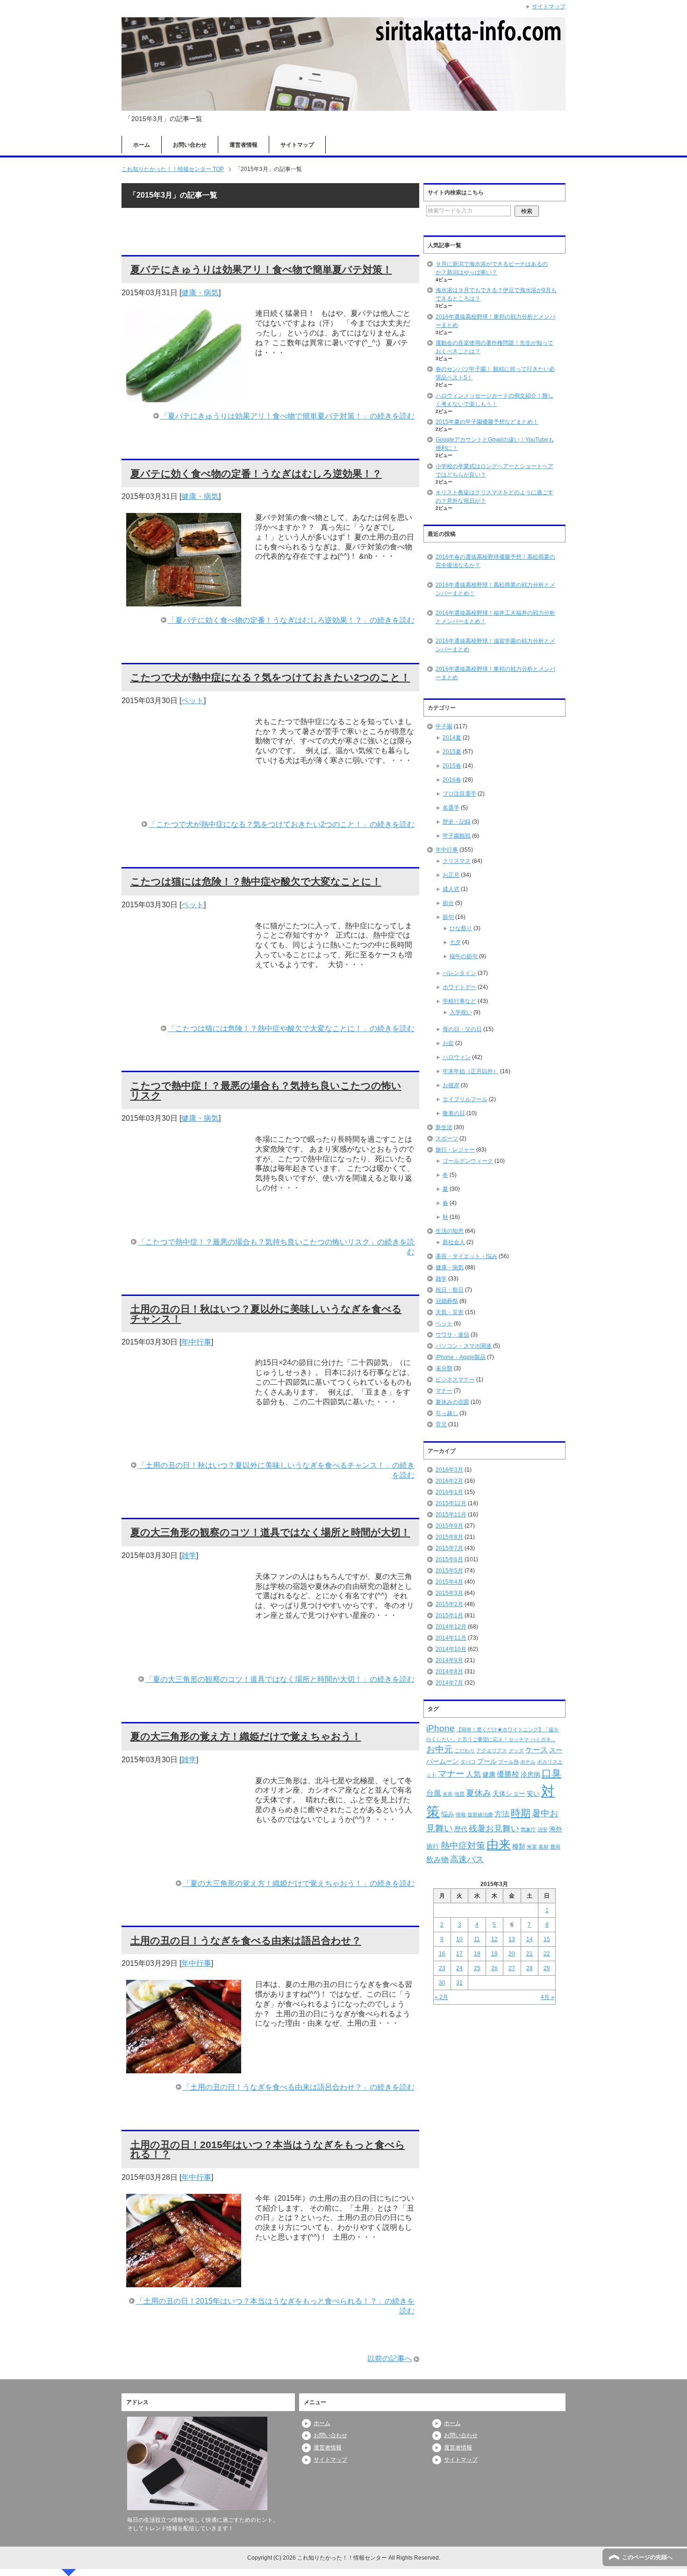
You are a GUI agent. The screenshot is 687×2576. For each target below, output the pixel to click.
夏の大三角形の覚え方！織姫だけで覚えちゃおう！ (246, 1736)
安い (533, 1793)
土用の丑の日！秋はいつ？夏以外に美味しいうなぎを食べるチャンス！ (266, 1314)
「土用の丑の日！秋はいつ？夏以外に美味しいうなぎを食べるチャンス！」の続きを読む (276, 1470)
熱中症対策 (463, 1846)
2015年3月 (449, 1593)
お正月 (451, 875)
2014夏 (452, 738)
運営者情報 (243, 145)
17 (459, 1954)
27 (512, 1968)
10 (459, 1939)
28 (530, 1968)
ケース (537, 1750)
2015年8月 (449, 1537)
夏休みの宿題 (452, 1402)
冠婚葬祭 (447, 1301)
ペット (193, 701)
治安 (543, 1829)
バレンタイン (459, 973)
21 (530, 1954)
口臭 (551, 1773)
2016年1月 (449, 1492)
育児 (441, 1424)
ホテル (528, 1762)
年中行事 (196, 1342)
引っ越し (447, 1413)
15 (547, 1939)
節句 (448, 917)
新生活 (444, 1127)
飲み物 (437, 1860)
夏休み (479, 1793)
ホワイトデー (459, 987)
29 (547, 1968)
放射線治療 (480, 1815)
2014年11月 (451, 1638)
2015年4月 (449, 1582)
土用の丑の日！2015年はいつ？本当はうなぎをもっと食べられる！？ (268, 2149)
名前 (448, 1794)
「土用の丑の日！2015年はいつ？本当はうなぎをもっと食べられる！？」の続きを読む (275, 2306)
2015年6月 (449, 1559)
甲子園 (444, 726)
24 (459, 1968)
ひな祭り (461, 928)
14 (530, 1939)
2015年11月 (451, 1515)
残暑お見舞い (494, 1829)
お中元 (440, 1749)
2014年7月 (449, 1683)
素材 (544, 1847)
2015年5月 (449, 1571)
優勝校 (508, 1774)
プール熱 (508, 1762)
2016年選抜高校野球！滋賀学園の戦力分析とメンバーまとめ (495, 645)
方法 (502, 1814)
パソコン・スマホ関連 (464, 1346)
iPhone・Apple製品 (461, 1357)
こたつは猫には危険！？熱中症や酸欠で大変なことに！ (256, 881)
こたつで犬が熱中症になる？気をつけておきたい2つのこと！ (270, 677)
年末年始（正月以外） (471, 1071)
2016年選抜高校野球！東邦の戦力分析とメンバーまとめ (495, 673)
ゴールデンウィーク (468, 1161)
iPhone (440, 1728)
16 (442, 1954)
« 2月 (441, 1997)
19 (494, 1954)
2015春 (452, 766)
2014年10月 (451, 1649)
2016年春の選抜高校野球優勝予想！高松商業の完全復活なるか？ (495, 561)
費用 (555, 1847)
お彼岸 (451, 1085)
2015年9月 (449, 1526)
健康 (489, 1774)
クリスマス (457, 861)
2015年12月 (451, 1503)
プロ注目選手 (459, 794)
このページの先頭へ (647, 2557)
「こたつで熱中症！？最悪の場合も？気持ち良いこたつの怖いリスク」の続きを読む (276, 1247)
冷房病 (530, 1774)
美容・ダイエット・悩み (466, 1256)
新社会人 (454, 1242)
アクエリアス (492, 1751)
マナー (444, 1391)
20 (512, 1954)
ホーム (142, 145)
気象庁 (528, 1829)
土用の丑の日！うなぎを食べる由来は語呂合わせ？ (246, 1940)
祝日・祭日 (450, 1290)
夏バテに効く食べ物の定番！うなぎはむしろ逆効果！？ (256, 473)
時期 (521, 1813)
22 (547, 1954)
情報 (461, 1815)
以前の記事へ (390, 2359)
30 (442, 1983)
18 (477, 1954)
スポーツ (447, 1139)
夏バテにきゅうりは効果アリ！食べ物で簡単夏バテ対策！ (261, 269)
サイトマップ (297, 145)
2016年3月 (449, 1470)
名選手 (451, 808)
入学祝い (461, 1012)
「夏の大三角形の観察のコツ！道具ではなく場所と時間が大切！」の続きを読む (280, 1679)
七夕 (455, 942)
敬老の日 (454, 1113)
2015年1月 (449, 1615)
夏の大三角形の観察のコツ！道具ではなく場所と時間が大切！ (270, 1532)
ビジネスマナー (455, 1380)
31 (459, 1983)
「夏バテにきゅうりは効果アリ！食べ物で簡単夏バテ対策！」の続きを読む (287, 416)
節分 (448, 903)
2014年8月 (449, 1672)
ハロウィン (457, 1057)
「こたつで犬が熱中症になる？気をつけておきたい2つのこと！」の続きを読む (282, 824)
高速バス (467, 1859)
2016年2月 (449, 1481)
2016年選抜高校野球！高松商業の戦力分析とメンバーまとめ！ (495, 589)
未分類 (444, 1368)
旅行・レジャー (455, 1150)
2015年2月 (449, 1604)
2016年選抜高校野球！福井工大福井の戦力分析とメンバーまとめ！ (495, 617)
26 (494, 1968)
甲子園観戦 (457, 836)
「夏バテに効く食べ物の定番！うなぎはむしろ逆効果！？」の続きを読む (291, 620)
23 (442, 1968)
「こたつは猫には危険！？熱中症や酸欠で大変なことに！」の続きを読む (291, 1028)
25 (477, 1968)
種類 (519, 1846)
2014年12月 (451, 1627)
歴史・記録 (457, 822)
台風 (434, 1793)
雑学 (189, 1555)
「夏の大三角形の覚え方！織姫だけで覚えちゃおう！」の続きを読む (299, 1883)
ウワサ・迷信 (452, 1335)
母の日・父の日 (462, 1029)
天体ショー (509, 1793)
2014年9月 (449, 1660)
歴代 (461, 1829)
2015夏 (452, 752)
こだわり (465, 1751)
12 (494, 1939)
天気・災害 (450, 1312)
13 (512, 1939)
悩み (448, 1814)
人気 (473, 1774)
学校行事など (459, 1001)
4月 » (547, 1997)
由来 (499, 1844)
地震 (459, 1794)
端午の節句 (464, 956)
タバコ (468, 1762)
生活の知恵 (450, 1231)
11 (477, 1939)
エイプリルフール (465, 1099)
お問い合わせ (190, 145)
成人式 (451, 889)
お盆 (448, 1043)
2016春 (452, 780)
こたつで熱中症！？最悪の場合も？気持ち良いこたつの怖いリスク (266, 1090)
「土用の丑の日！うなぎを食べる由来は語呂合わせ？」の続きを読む (299, 2087)
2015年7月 (449, 1548)
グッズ (516, 1751)
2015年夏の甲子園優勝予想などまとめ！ (487, 422)
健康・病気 (200, 293)
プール (487, 1761)
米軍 (532, 1847)
